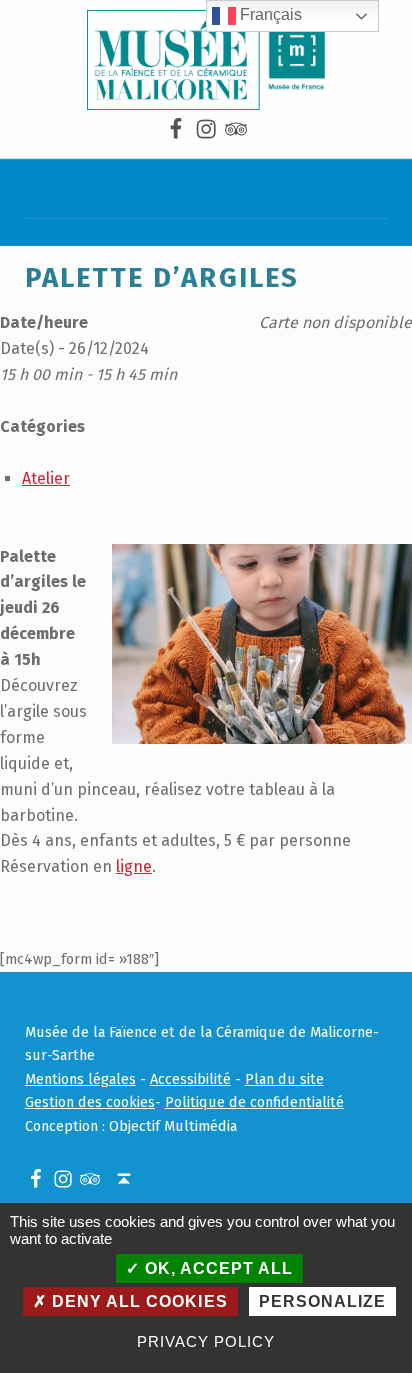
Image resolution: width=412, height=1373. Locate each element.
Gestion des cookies (90, 1102)
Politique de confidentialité (254, 1102)
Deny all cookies (137, 1301)
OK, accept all (216, 1268)
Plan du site (284, 1079)
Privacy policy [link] (205, 1341)
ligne (134, 866)
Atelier (46, 478)
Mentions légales (80, 1079)
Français (269, 14)
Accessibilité (190, 1079)
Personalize (322, 1301)
